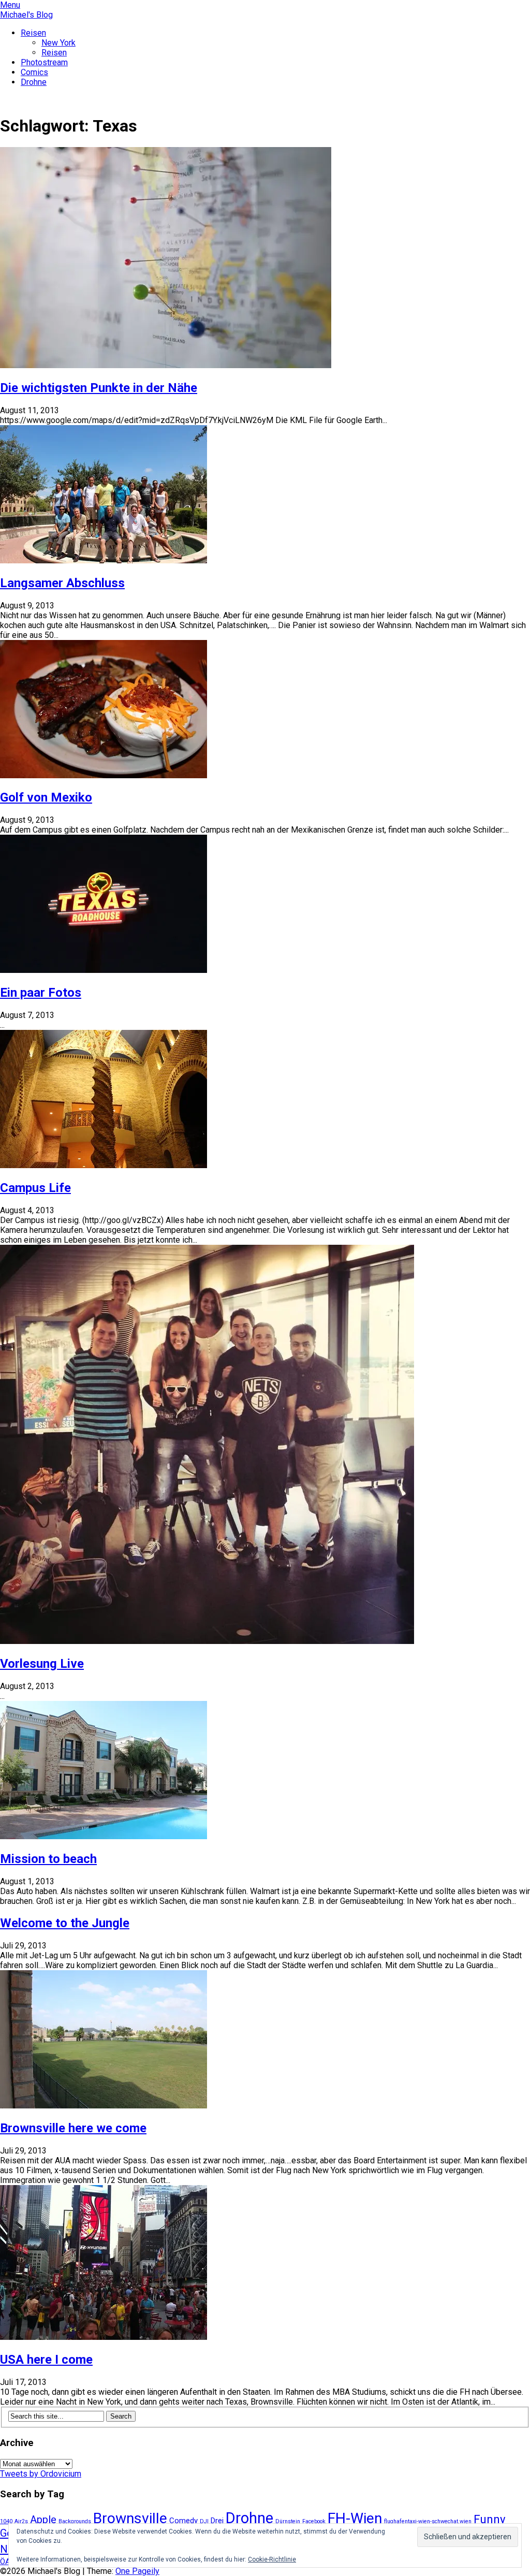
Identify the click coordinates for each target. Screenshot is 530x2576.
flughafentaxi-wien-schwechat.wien (428, 2521)
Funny (489, 2519)
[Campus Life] (104, 1165)
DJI (204, 2521)
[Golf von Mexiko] (104, 775)
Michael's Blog (26, 15)
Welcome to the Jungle (65, 1923)
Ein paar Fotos (41, 993)
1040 (6, 2521)
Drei (217, 2521)
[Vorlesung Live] (207, 1641)
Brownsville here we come (73, 2128)
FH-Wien (355, 2518)
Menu (10, 5)
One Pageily (137, 2571)
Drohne (34, 82)
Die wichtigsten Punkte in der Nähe (99, 388)
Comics (34, 72)
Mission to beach (48, 1859)
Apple (43, 2520)
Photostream (44, 62)
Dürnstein (288, 2521)
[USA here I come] (104, 2337)
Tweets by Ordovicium (41, 2474)
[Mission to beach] (104, 1836)
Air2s (21, 2521)
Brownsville (130, 2518)
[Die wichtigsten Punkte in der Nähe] (166, 365)
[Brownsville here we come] (104, 2106)
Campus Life (35, 1188)
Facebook (314, 2521)
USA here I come (46, 2360)
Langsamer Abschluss (62, 583)
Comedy (183, 2521)
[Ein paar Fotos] (104, 970)
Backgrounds (75, 2521)
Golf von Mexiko (46, 797)
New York (58, 43)
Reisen (33, 33)
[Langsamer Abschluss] (104, 561)
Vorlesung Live (42, 1664)
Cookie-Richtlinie (272, 2559)
